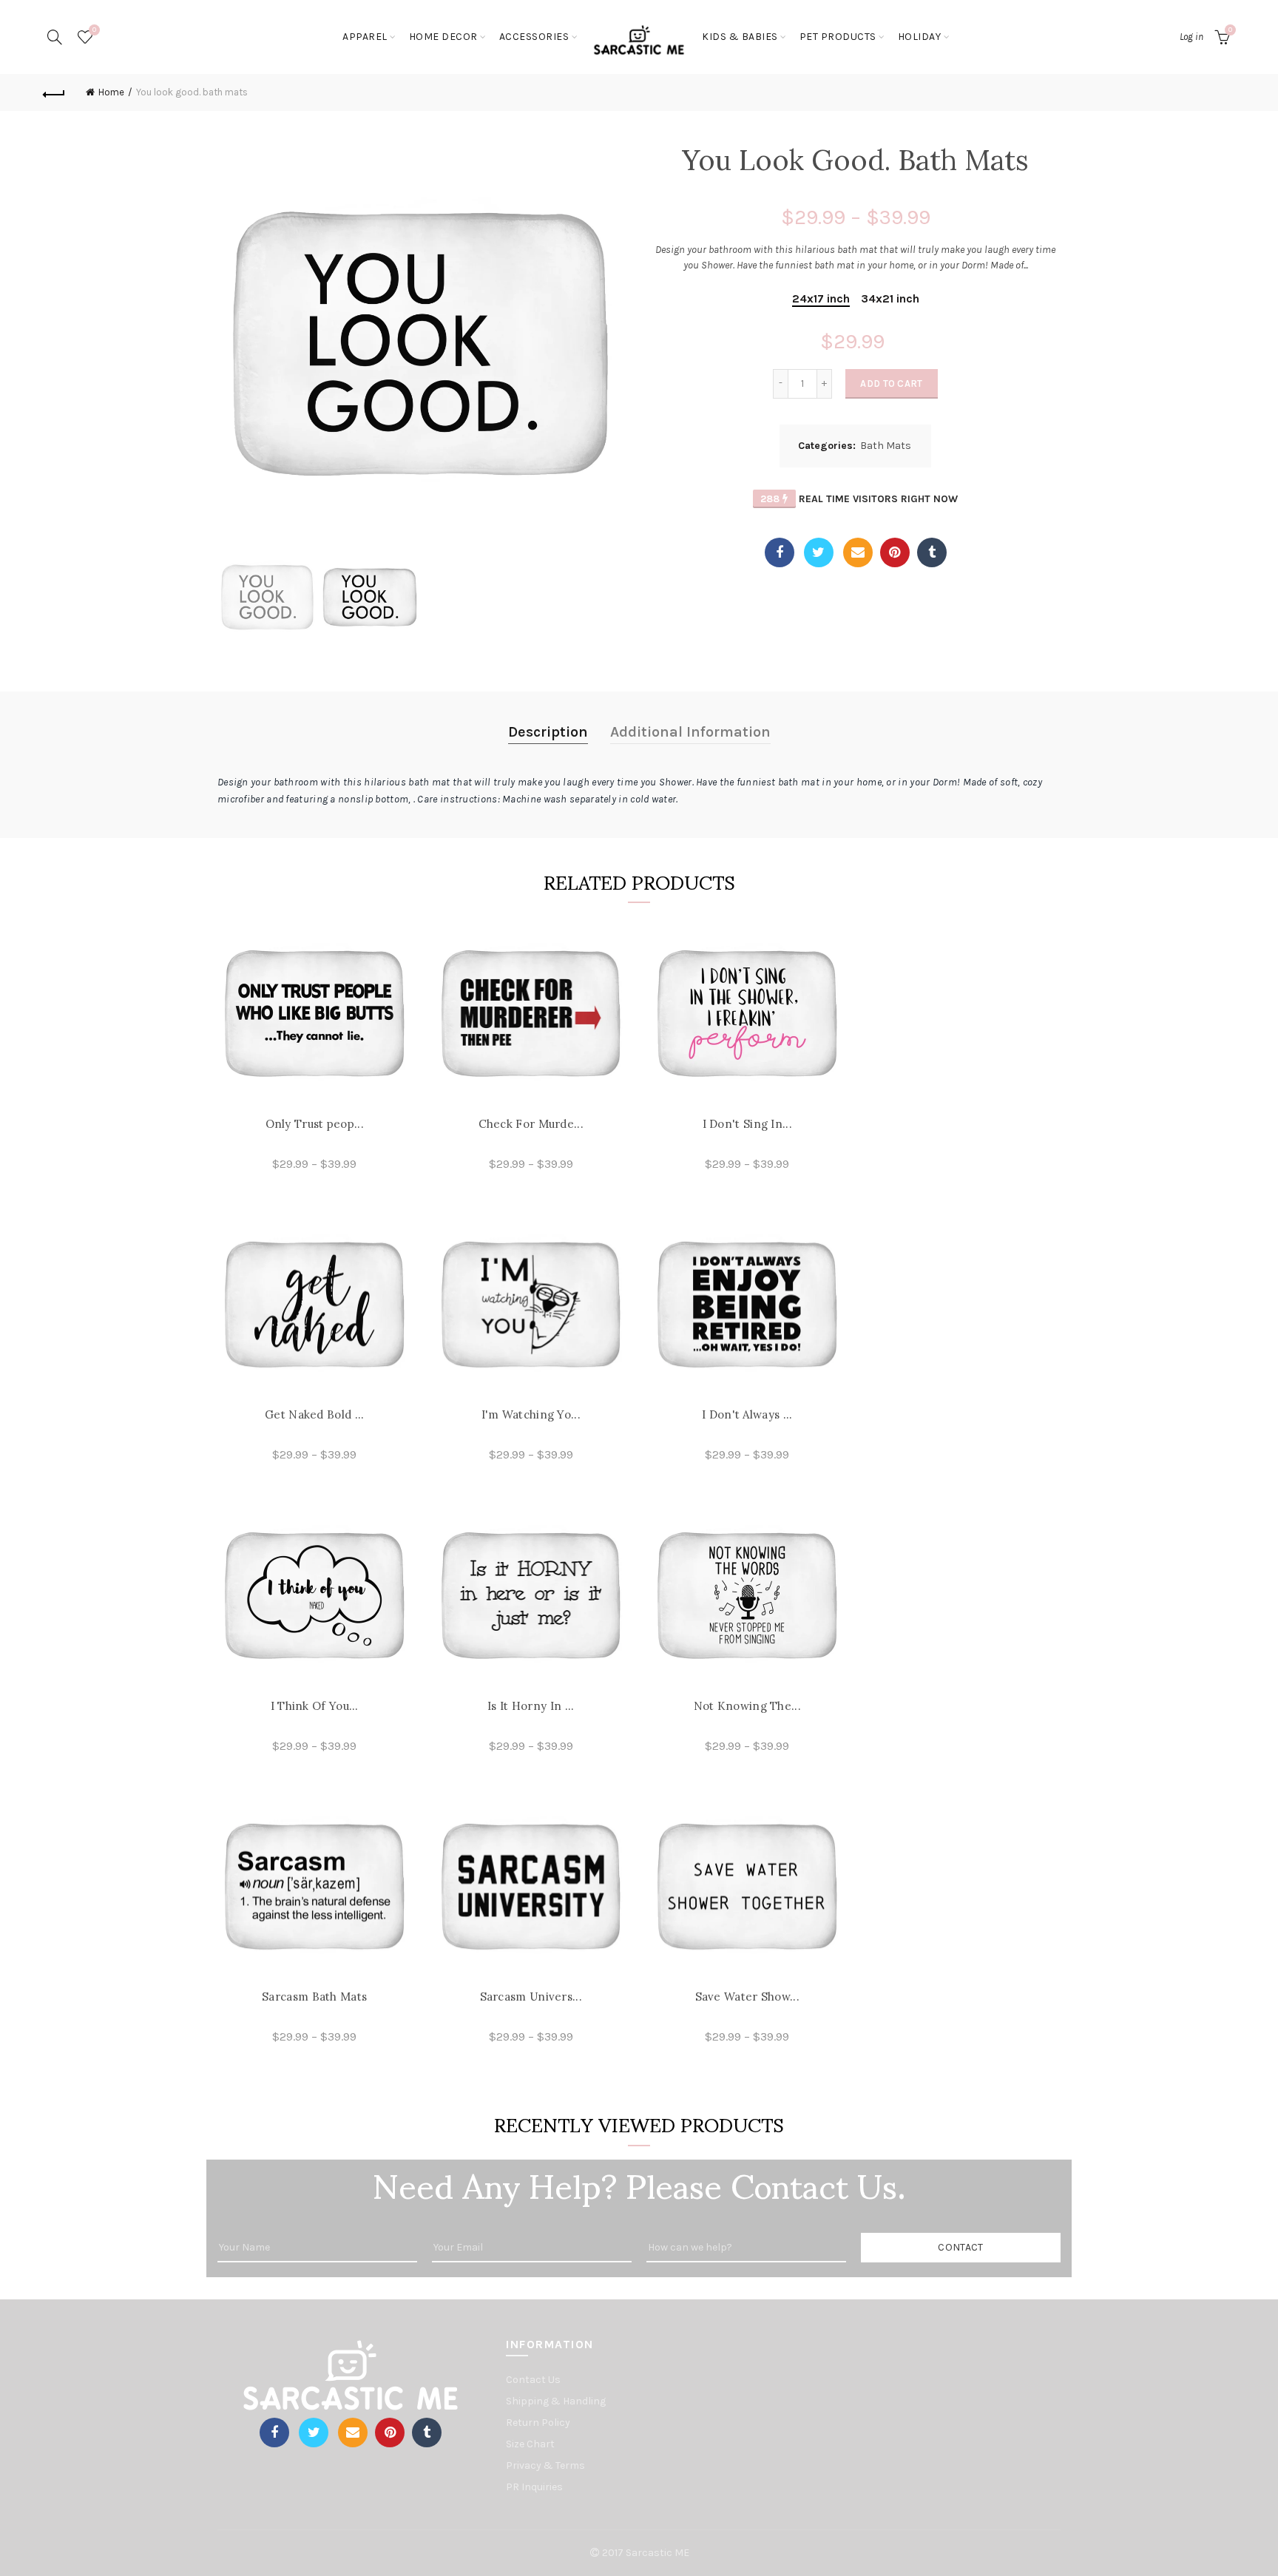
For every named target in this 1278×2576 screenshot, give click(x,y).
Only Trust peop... (315, 1124)
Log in (1191, 37)
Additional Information (690, 732)
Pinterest (895, 552)
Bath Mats (886, 446)
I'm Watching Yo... (531, 1414)
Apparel (365, 37)
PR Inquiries (534, 2487)
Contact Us (533, 2380)
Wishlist (94, 30)
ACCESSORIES (534, 37)
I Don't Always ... (747, 1414)
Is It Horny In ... (531, 1706)
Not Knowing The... (747, 1706)
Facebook (780, 552)
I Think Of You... (315, 1706)
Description (548, 732)
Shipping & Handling (556, 2401)
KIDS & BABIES (740, 37)
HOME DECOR (443, 37)
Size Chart (530, 2444)
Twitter (819, 552)
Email (858, 552)
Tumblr (932, 552)
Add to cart (891, 383)
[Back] (54, 92)
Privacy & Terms (545, 2465)
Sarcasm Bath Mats (314, 1997)
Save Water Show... (747, 1997)
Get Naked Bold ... (314, 1414)
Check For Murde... (531, 1124)
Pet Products (838, 37)
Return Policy (538, 2423)
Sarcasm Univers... (531, 1997)
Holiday (920, 37)
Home (111, 92)
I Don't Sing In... (747, 1124)
